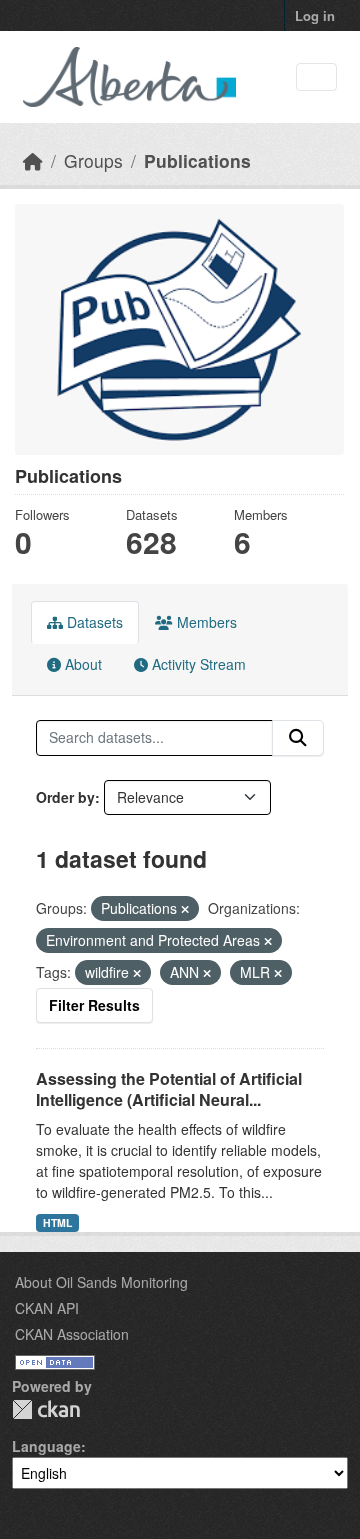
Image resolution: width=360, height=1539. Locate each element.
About (81, 664)
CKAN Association (72, 1334)
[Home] (33, 160)
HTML (57, 1222)
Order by (65, 797)
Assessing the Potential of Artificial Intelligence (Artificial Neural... (169, 1089)
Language (46, 1446)
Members (205, 622)
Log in (315, 15)
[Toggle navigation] (316, 77)
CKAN (46, 1409)
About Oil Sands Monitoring (101, 1282)
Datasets (93, 622)
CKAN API (47, 1308)
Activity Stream (197, 664)
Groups (93, 160)
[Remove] (185, 909)
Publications (197, 160)
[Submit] (298, 738)
